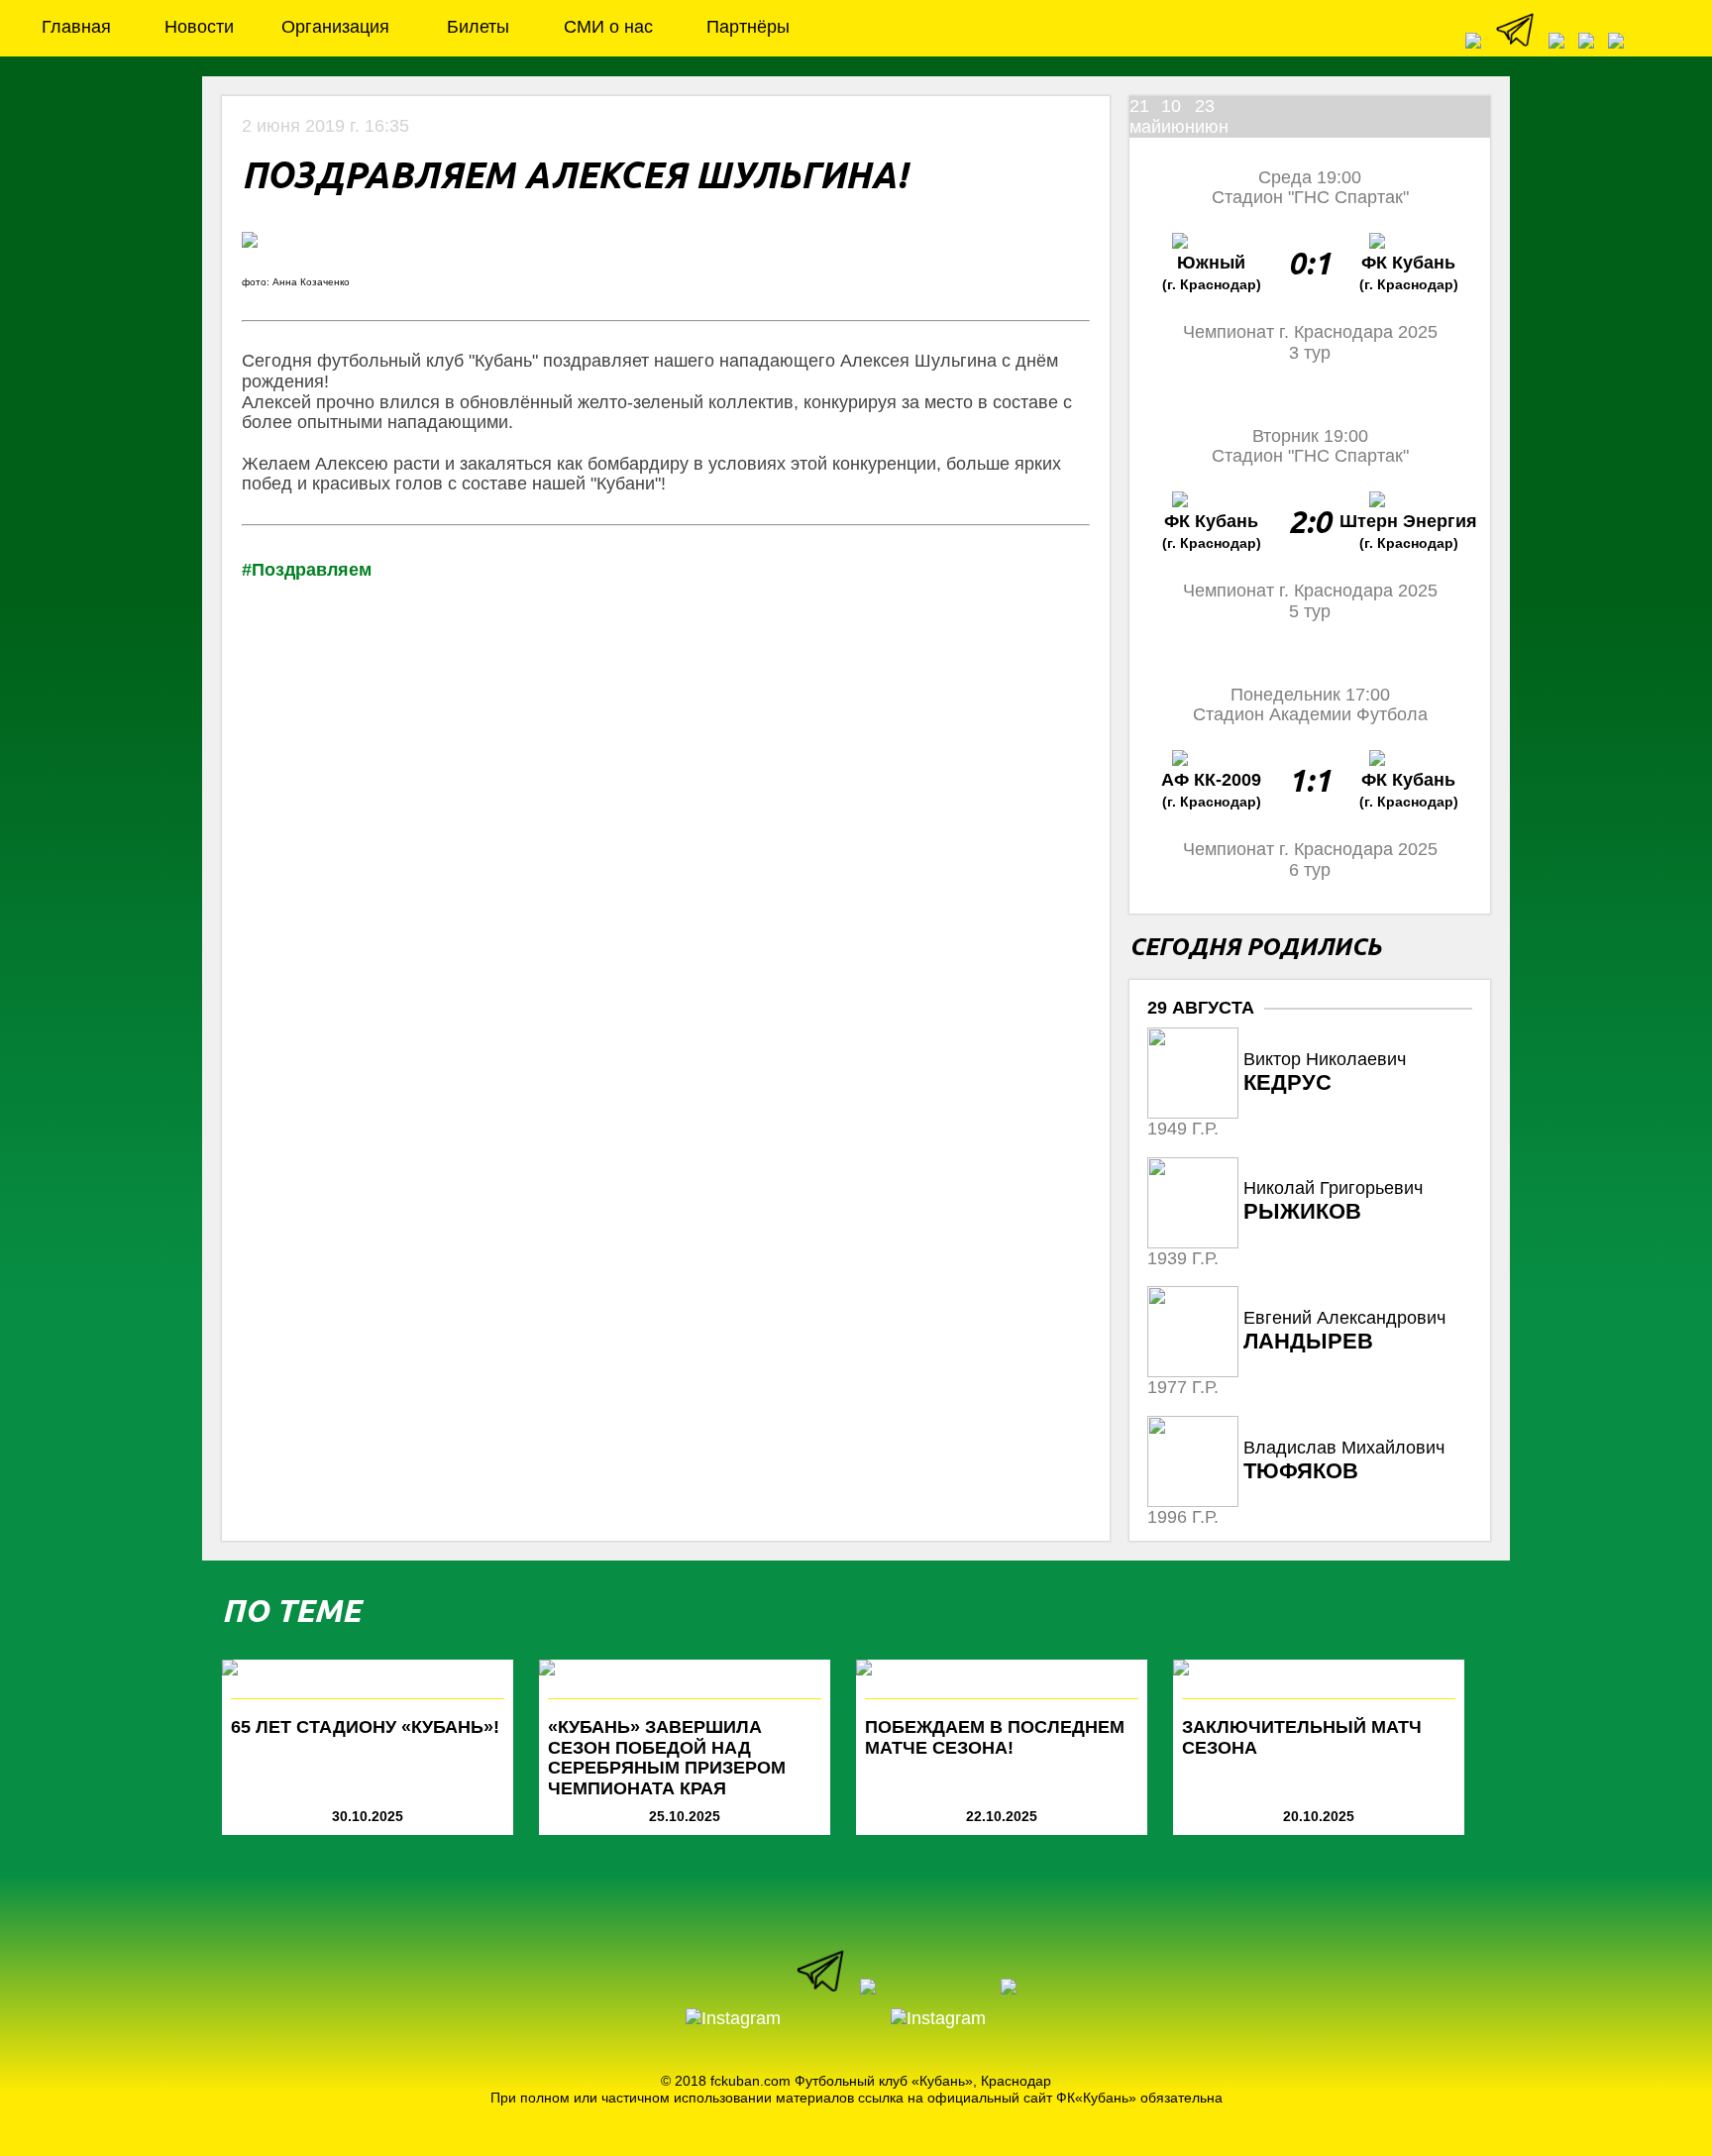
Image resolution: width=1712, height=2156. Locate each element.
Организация (335, 27)
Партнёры (748, 27)
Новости (199, 27)
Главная (76, 27)
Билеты (478, 27)
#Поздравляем (307, 570)
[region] (1310, 1275)
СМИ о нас (608, 27)
